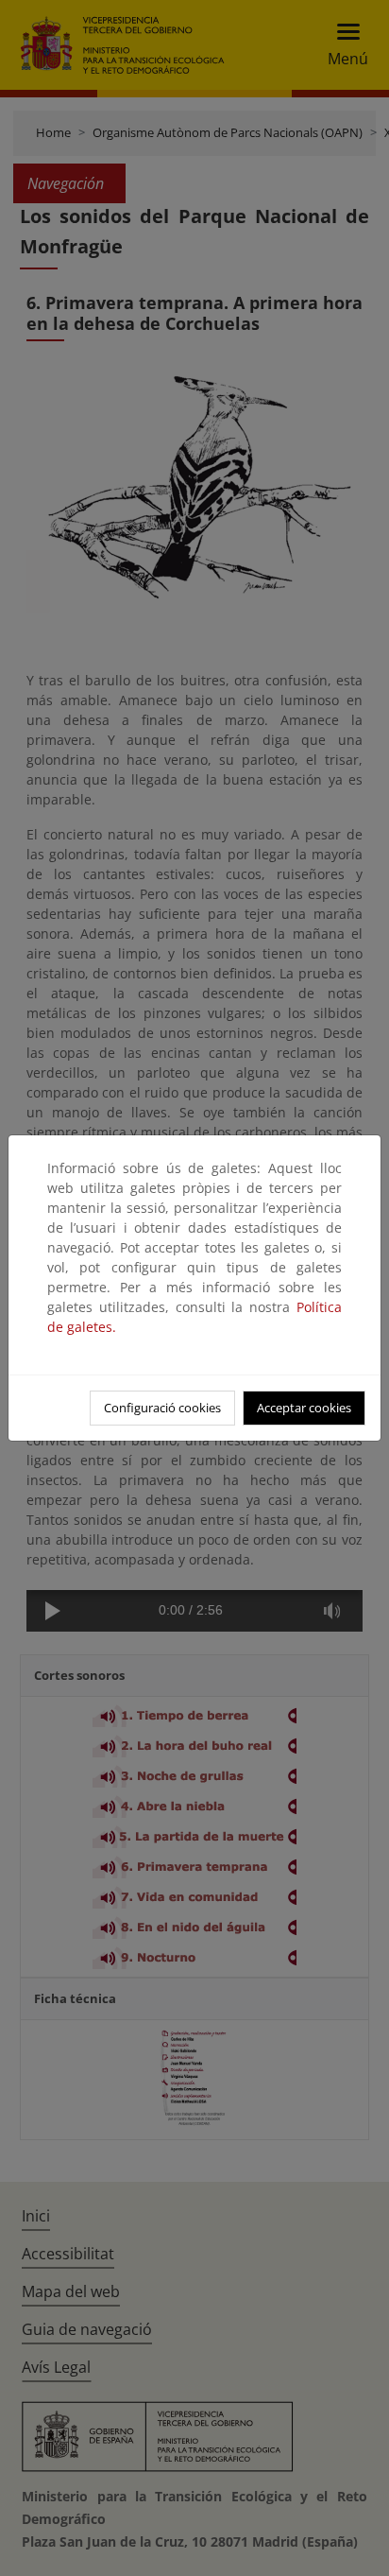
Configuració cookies (162, 1408)
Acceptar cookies (304, 1408)
